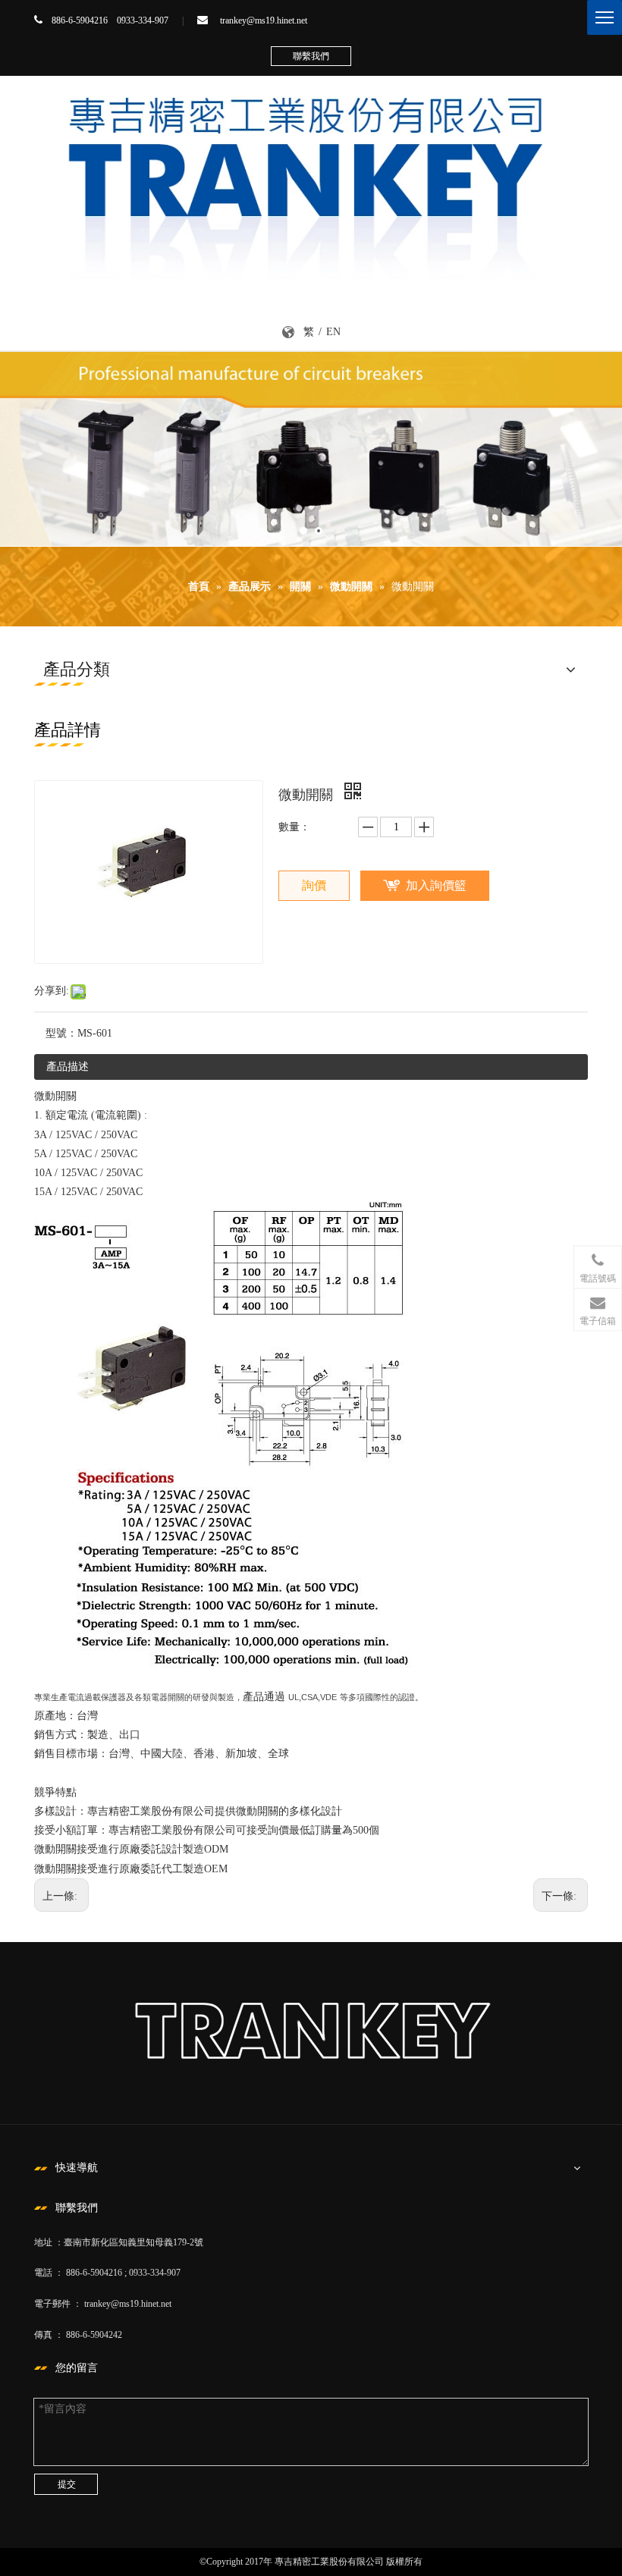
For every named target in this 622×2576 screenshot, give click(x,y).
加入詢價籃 (436, 885)
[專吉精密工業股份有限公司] (311, 180)
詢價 (314, 885)
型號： (61, 1033)
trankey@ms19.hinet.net (264, 20)
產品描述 (68, 1067)
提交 (67, 2484)
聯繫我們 (311, 56)
